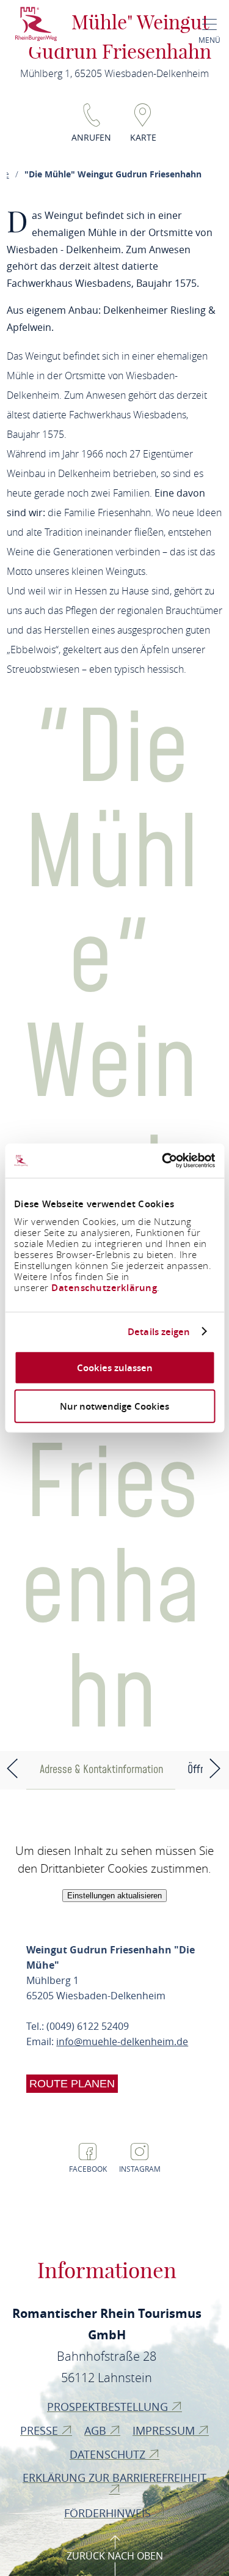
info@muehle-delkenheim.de (122, 2041)
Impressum (165, 2430)
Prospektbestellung (109, 2407)
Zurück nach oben (115, 2556)
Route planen (72, 2084)
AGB (97, 2430)
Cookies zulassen (115, 1368)
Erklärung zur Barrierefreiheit (114, 2478)
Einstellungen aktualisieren (114, 1896)
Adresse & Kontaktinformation (101, 1770)
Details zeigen (159, 1331)
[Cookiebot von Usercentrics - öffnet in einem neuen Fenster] (163, 1161)
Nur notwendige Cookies (114, 1406)
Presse (41, 2430)
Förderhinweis (109, 2513)
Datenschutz (109, 2454)
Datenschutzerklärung (104, 1288)
